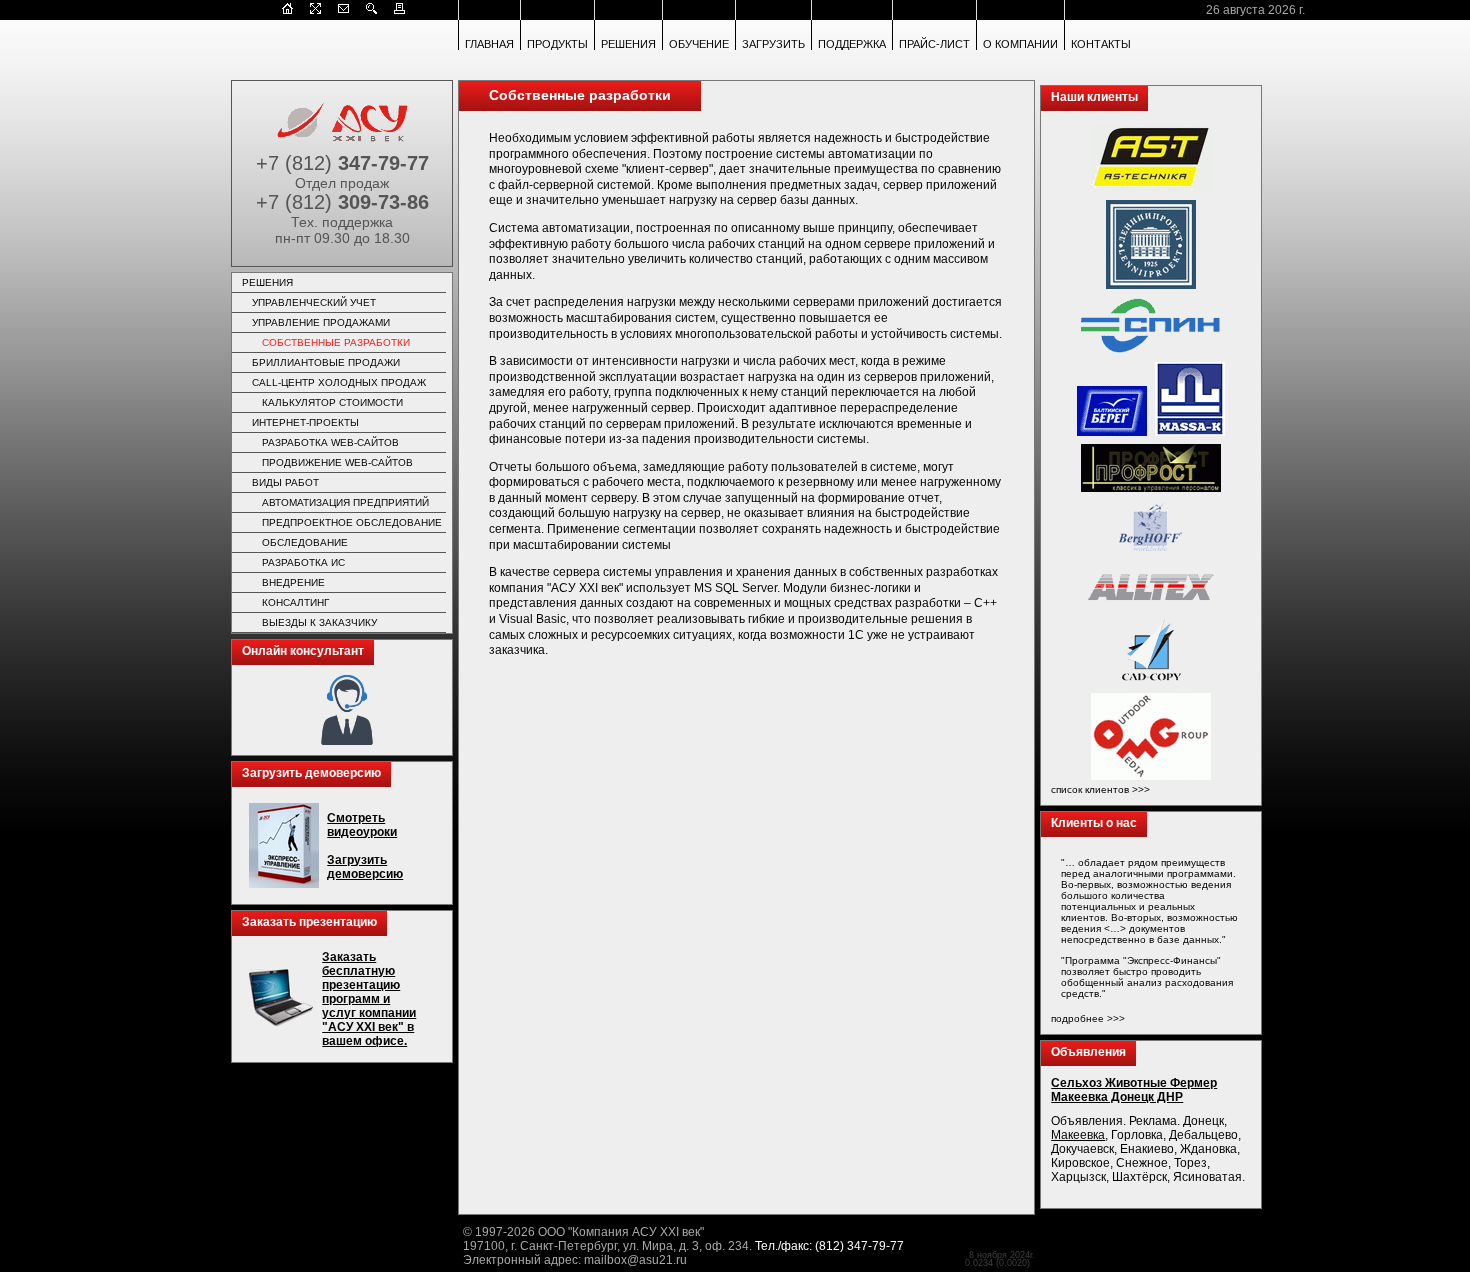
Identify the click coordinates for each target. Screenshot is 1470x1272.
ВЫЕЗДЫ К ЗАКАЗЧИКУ (319, 622)
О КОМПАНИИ (1020, 44)
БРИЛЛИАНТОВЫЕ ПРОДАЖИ (326, 362)
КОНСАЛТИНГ (295, 602)
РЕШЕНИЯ (628, 44)
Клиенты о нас (1094, 823)
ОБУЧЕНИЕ (699, 44)
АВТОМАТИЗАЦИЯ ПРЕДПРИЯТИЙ (345, 502)
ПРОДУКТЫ (557, 44)
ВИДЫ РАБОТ (285, 482)
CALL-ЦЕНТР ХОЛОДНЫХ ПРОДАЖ (339, 382)
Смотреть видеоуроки (362, 825)
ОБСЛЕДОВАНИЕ (305, 542)
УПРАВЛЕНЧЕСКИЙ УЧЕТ (314, 302)
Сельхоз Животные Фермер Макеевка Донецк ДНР (1134, 1090)
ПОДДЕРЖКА (852, 44)
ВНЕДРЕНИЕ (293, 582)
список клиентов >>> (1100, 789)
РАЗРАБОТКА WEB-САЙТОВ (330, 442)
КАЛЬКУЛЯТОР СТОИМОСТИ (332, 402)
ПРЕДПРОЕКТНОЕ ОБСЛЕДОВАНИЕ (352, 522)
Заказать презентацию (309, 922)
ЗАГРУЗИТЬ (773, 44)
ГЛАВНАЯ (489, 44)
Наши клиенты (1094, 97)
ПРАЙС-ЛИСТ (934, 44)
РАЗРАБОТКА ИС (303, 562)
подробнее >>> (1088, 1018)
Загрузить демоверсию (311, 773)
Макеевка (1078, 1135)
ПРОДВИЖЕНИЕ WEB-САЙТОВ (337, 462)
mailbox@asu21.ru (635, 1260)
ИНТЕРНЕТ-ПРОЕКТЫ (305, 422)
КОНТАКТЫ (1101, 44)
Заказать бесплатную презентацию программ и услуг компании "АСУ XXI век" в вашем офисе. (369, 999)
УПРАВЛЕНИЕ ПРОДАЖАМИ (321, 322)
